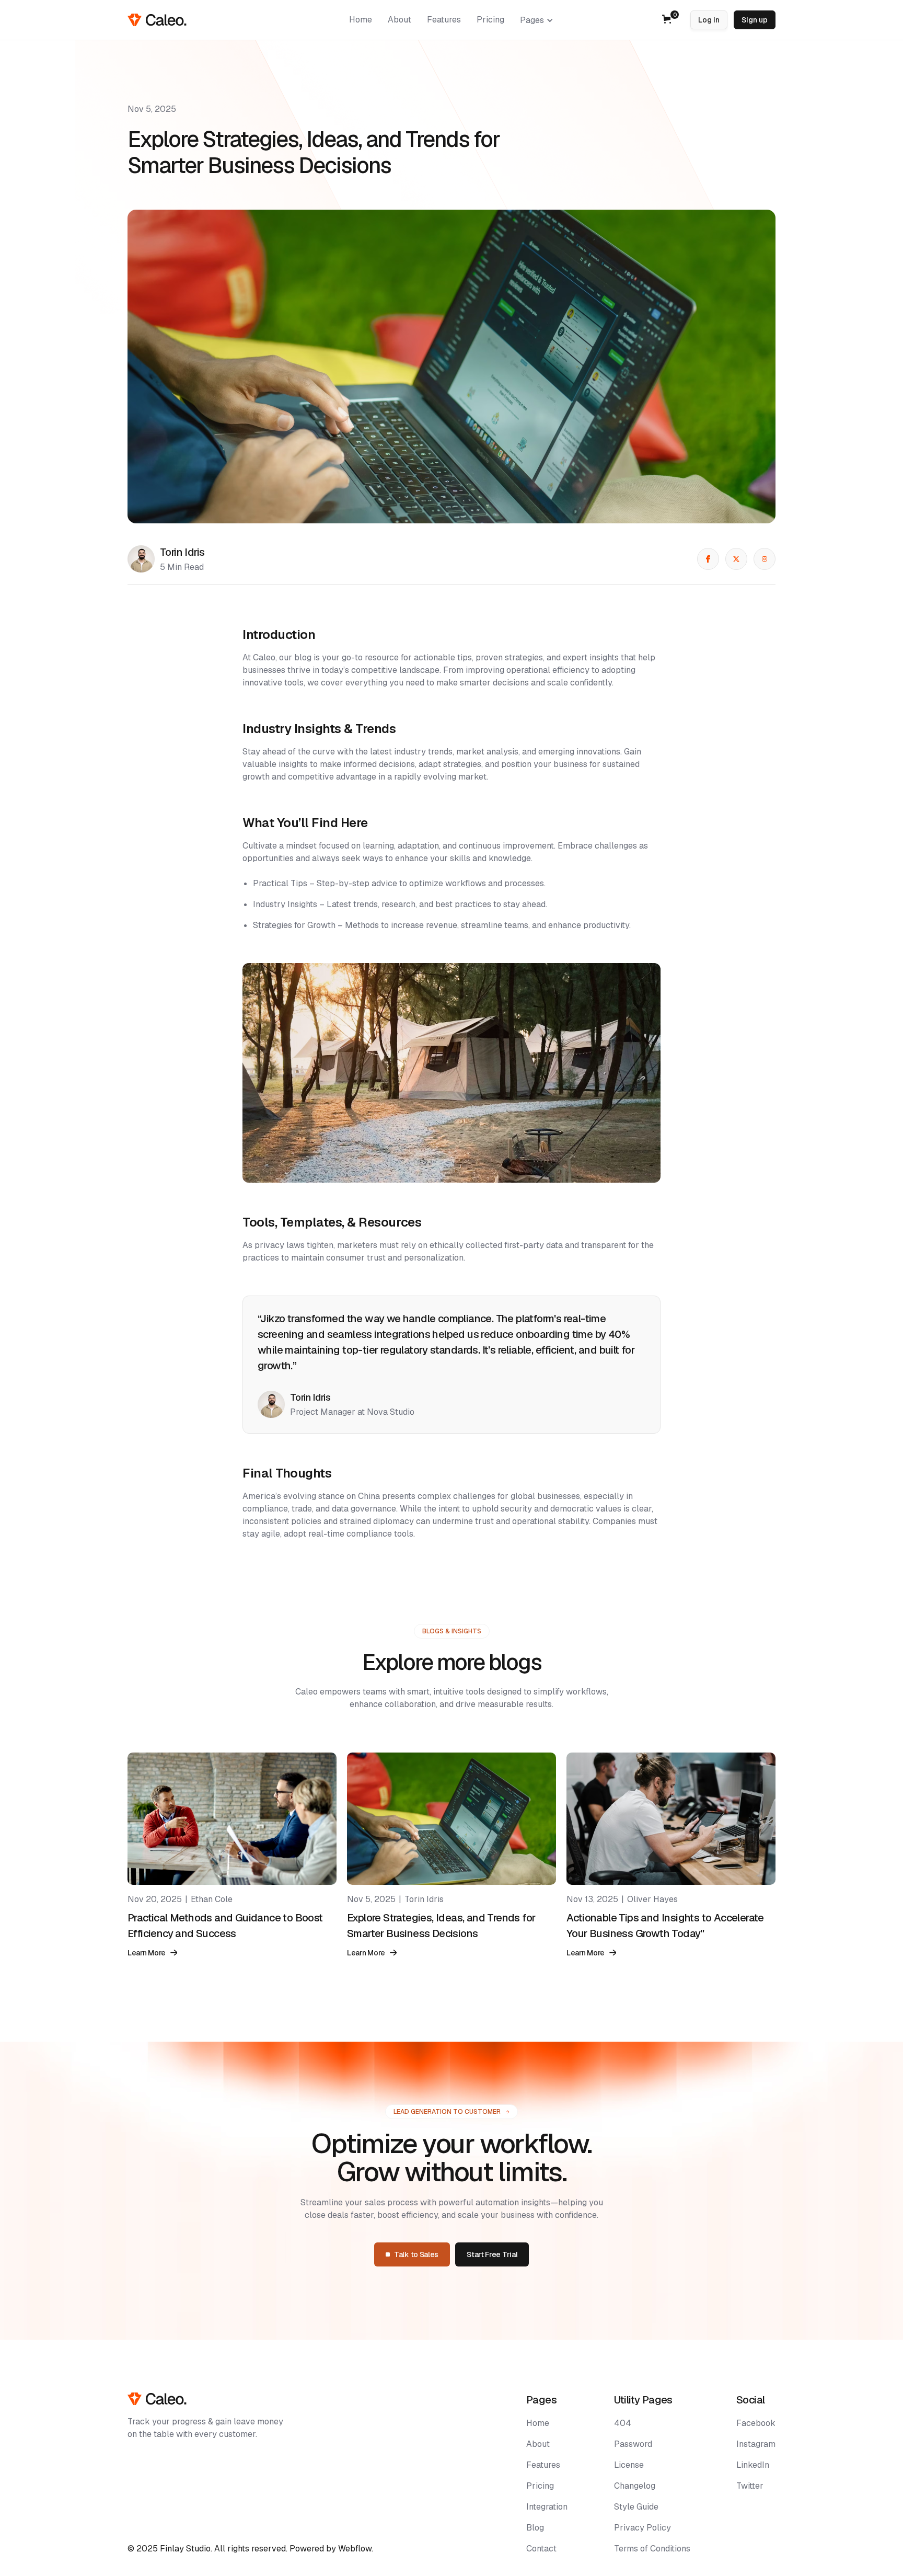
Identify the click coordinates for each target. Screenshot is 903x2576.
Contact (541, 2549)
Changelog (635, 2486)
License (629, 2465)
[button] (537, 20)
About (538, 2444)
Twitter (750, 2486)
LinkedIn (753, 2465)
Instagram (756, 2444)
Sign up (755, 20)
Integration (547, 2507)
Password (633, 2444)
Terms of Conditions (652, 2549)
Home (538, 2423)
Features (543, 2465)
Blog (535, 2528)
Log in (709, 20)
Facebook (756, 2423)
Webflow (355, 2549)
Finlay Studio (185, 2549)
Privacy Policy (642, 2528)
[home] (157, 20)
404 (623, 2423)
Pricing (540, 2486)
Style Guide (636, 2507)
